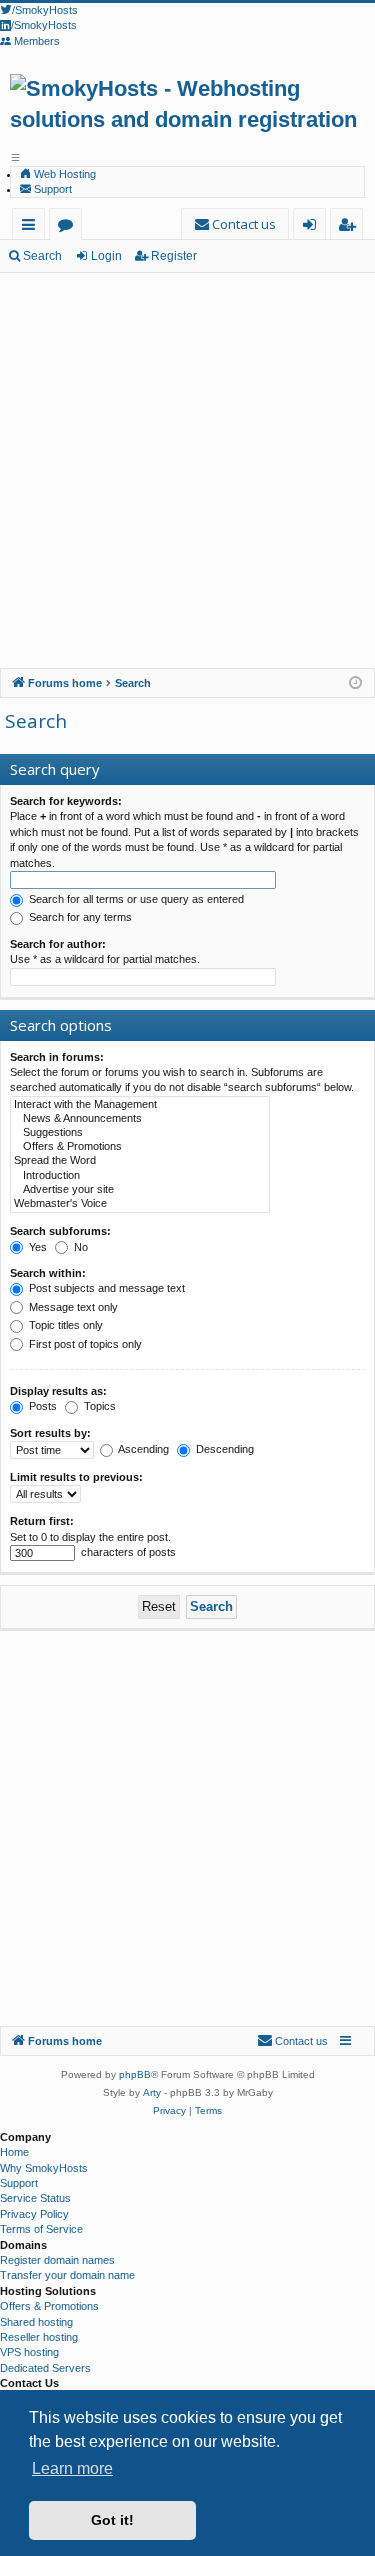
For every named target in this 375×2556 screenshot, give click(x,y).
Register (174, 256)
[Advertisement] (187, 470)
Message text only (72, 1307)
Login (106, 256)
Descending (223, 1449)
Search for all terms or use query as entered (135, 899)
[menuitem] (235, 224)
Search (42, 256)
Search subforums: (60, 1231)
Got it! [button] (112, 2520)
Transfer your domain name (67, 2275)
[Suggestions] (140, 1133)
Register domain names (57, 2260)
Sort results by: (50, 1433)
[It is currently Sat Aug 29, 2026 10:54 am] (355, 683)
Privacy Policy (34, 2214)
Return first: (42, 1521)
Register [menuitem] (350, 227)
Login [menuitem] (313, 227)
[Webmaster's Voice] (140, 1204)
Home (14, 2152)
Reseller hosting (39, 2337)
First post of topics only (84, 1344)
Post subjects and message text (105, 1288)
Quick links (32, 227)
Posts (41, 1406)
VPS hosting (29, 2352)
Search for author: (58, 944)
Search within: (48, 1273)
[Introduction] (140, 1176)
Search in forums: (57, 1057)
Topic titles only (64, 1325)
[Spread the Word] (140, 1161)
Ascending (142, 1449)
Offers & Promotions (49, 2306)
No (79, 1247)
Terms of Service (41, 2229)
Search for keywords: (66, 801)
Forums (69, 227)
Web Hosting (63, 174)
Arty (152, 2092)
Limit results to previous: (76, 1477)
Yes (36, 1247)
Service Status (35, 2198)
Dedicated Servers (45, 2368)
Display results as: (58, 1391)
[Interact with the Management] (140, 1105)
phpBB (135, 2074)
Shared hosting (36, 2322)
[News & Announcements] (140, 1119)
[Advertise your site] (140, 1190)
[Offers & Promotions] (140, 1147)
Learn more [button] (72, 2468)
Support (51, 189)
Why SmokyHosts (44, 2168)
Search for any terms (79, 917)
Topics (98, 1406)
